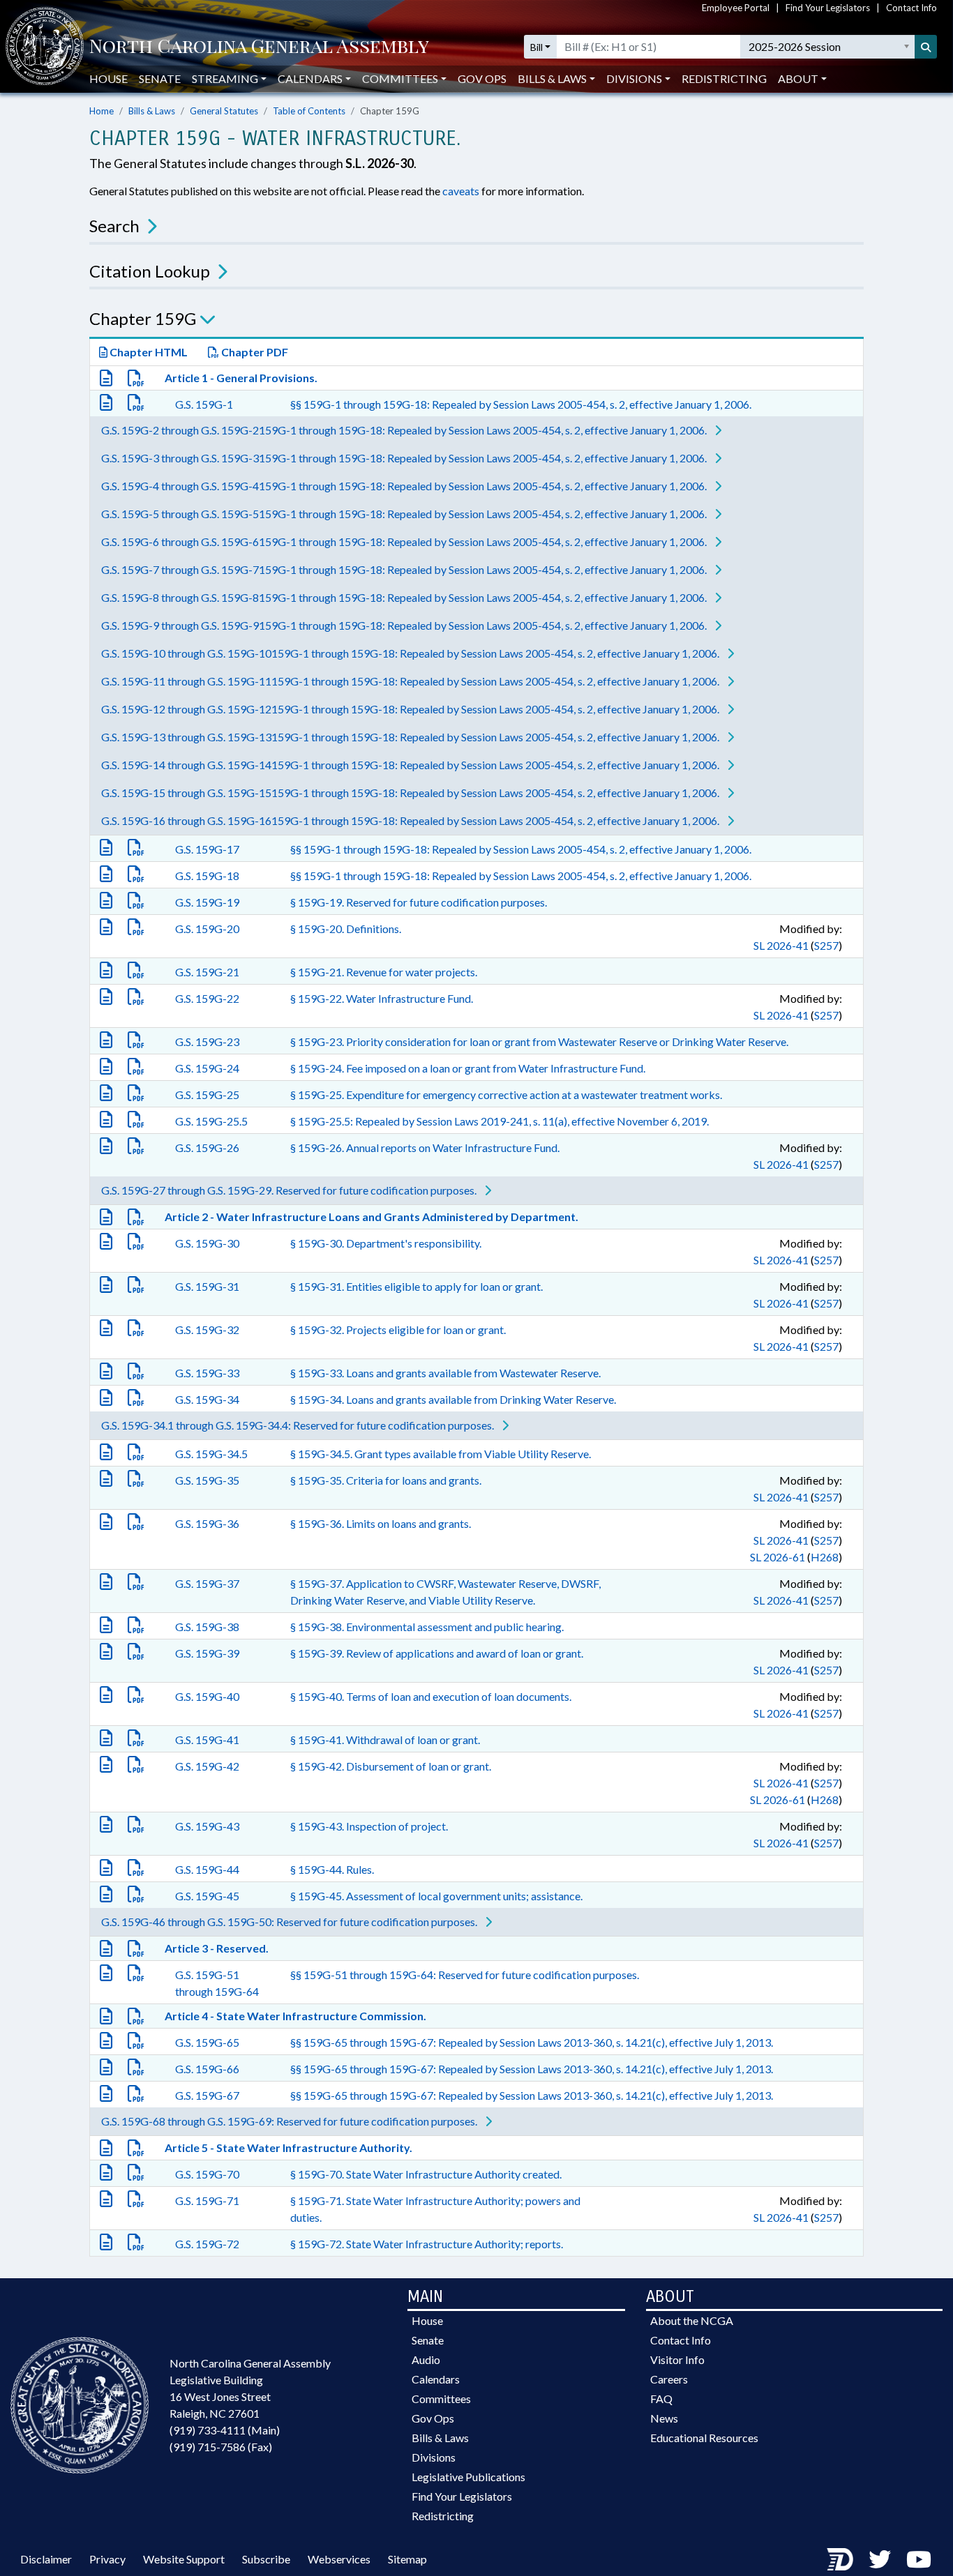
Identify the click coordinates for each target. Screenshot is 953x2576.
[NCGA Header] (259, 47)
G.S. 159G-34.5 (211, 1454)
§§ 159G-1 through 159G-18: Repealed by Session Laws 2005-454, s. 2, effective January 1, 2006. (521, 404)
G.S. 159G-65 (207, 2042)
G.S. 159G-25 (207, 1094)
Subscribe (266, 2559)
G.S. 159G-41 (207, 1740)
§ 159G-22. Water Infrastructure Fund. (382, 998)
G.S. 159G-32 (207, 1329)
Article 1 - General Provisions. (241, 378)
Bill (536, 47)
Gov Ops (482, 78)
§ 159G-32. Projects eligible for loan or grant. (398, 1329)
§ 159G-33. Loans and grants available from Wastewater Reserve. (445, 1373)
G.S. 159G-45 (207, 1896)
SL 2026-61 (778, 1557)
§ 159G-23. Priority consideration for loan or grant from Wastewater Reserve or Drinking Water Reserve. (539, 1041)
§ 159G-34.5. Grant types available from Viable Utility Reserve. (441, 1454)
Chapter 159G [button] (143, 318)
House (108, 78)
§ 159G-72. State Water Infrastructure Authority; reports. (427, 2244)
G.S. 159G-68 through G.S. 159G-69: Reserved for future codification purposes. (290, 2121)
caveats (461, 191)
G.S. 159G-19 (207, 902)
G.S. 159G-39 (207, 1653)
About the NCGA (692, 2320)
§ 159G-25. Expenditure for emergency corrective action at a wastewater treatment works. (506, 1094)
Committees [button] (400, 78)
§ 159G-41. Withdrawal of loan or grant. (385, 1740)
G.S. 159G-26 (207, 1147)
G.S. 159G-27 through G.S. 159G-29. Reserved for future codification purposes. (290, 1190)
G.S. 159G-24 (207, 1068)
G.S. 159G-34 (207, 1399)
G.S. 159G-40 (207, 1696)
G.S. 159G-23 (207, 1041)
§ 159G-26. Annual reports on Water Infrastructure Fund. (425, 1147)
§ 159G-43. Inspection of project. (369, 1826)
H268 (825, 1557)
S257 (826, 945)
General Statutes (224, 111)
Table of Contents (309, 111)
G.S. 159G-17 (207, 849)
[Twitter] (880, 2559)
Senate (160, 78)
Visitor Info (677, 2359)
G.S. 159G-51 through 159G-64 (217, 1983)
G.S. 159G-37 (207, 1583)
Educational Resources (704, 2438)
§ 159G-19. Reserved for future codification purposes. (419, 902)
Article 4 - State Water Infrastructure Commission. (295, 2016)
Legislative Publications (468, 2477)
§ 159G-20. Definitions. (346, 929)
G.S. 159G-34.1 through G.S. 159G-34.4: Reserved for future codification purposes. (299, 1425)
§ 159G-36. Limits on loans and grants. (381, 1523)
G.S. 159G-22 (207, 998)
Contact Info (911, 8)
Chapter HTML (148, 352)
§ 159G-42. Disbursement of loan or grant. (391, 1766)
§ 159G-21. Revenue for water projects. (384, 972)
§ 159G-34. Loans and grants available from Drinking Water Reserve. (453, 1399)
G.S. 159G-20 (207, 929)
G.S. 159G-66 (207, 2069)
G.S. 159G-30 (207, 1243)
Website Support (184, 2559)
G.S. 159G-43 (207, 1826)
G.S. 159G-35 (207, 1480)
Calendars (436, 2379)
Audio (426, 2359)
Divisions (434, 2457)
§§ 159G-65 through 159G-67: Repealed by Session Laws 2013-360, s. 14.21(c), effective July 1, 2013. (532, 2042)
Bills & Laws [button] (552, 78)
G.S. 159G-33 (207, 1373)
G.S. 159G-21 (207, 972)
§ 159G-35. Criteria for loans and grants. (386, 1480)
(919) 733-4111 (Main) (225, 2430)
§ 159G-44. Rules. (332, 1869)
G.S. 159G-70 (207, 2174)
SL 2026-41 (781, 945)
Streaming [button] (225, 78)
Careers (669, 2379)
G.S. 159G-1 (204, 404)
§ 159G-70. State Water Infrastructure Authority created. (426, 2174)
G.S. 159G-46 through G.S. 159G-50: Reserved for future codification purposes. (290, 1922)
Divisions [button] (634, 78)
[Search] (926, 47)
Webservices (339, 2559)
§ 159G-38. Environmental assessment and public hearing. (427, 1627)
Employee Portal (736, 8)
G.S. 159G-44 (207, 1869)
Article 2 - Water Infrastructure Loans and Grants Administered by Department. (372, 1217)
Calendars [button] (310, 78)
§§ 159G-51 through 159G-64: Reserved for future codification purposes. (465, 1975)
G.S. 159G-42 (207, 1766)
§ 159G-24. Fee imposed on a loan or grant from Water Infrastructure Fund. (468, 1068)
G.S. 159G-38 (207, 1627)
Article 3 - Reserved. (217, 1948)
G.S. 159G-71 (207, 2200)
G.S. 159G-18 (207, 876)
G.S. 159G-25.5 (211, 1121)
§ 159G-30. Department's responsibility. (386, 1243)
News (664, 2418)
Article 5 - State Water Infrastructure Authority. (288, 2147)
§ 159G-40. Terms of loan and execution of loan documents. (431, 1696)
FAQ (661, 2399)
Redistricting (724, 78)
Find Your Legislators (828, 8)
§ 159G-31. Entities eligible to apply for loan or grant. (417, 1286)
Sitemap (407, 2559)
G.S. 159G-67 (207, 2095)
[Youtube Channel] (919, 2559)
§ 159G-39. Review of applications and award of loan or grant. (437, 1653)
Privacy (107, 2559)
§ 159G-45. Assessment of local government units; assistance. (436, 1896)
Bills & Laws (152, 111)
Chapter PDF (254, 352)
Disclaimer (46, 2559)
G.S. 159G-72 (207, 2244)
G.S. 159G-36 (207, 1523)
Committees (441, 2399)
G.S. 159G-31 (207, 1286)
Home (102, 111)
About (798, 78)
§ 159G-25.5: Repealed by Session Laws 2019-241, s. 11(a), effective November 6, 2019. (500, 1121)
